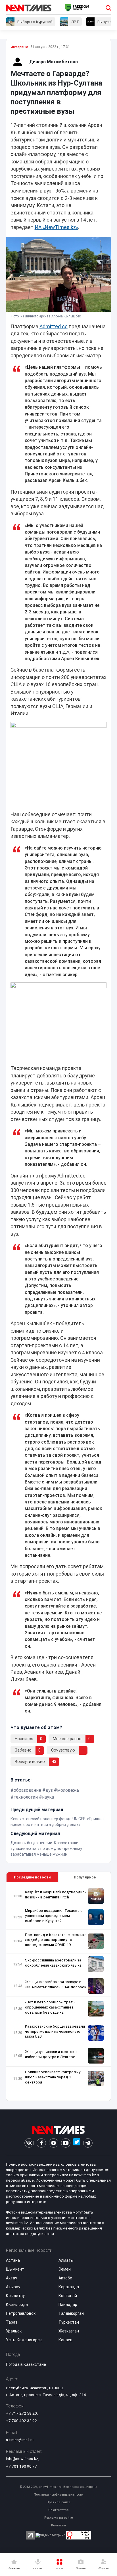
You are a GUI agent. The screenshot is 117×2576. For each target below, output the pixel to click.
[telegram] (88, 2143)
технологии (26, 1797)
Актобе (65, 2278)
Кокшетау (15, 2296)
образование (27, 1790)
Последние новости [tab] (32, 1877)
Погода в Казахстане (26, 2364)
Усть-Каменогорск (24, 2340)
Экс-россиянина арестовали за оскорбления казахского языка (53, 1963)
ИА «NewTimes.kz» (56, 227)
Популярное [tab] (85, 1877)
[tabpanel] (59, 1992)
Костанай (68, 2296)
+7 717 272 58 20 (21, 2413)
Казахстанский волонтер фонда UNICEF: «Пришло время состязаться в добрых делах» (57, 1822)
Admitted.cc (54, 327)
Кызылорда (17, 2305)
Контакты (58, 2525)
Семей (65, 2269)
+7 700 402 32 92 (21, 2421)
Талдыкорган (71, 2313)
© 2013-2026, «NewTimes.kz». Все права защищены (58, 2487)
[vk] (29, 2143)
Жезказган (69, 2331)
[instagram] (54, 2143)
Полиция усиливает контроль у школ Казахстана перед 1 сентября (53, 2077)
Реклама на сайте (58, 2518)
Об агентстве (58, 2510)
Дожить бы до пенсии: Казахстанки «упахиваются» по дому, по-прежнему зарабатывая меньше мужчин (46, 1849)
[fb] (41, 2143)
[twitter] (77, 2143)
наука (48, 1797)
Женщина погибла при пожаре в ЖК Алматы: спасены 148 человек (56, 1984)
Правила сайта (58, 2502)
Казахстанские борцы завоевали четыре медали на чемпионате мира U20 (55, 2031)
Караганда (69, 2287)
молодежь (68, 1790)
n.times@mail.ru (20, 2440)
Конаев (65, 2340)
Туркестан (69, 2322)
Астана (13, 2260)
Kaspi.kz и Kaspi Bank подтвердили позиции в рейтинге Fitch (56, 1895)
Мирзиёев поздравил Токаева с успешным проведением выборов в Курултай (54, 1916)
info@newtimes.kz (22, 2459)
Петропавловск (21, 2313)
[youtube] (66, 2143)
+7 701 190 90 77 (21, 2466)
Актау (12, 2278)
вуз (49, 1790)
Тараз (12, 2322)
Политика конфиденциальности (58, 2495)
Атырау (13, 2287)
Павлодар (68, 2305)
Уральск (14, 2331)
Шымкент (15, 2269)
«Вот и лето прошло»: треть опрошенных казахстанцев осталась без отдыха (50, 2007)
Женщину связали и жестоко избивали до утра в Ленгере (51, 2054)
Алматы (66, 2260)
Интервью (19, 47)
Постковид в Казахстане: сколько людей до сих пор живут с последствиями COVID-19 (56, 1940)
